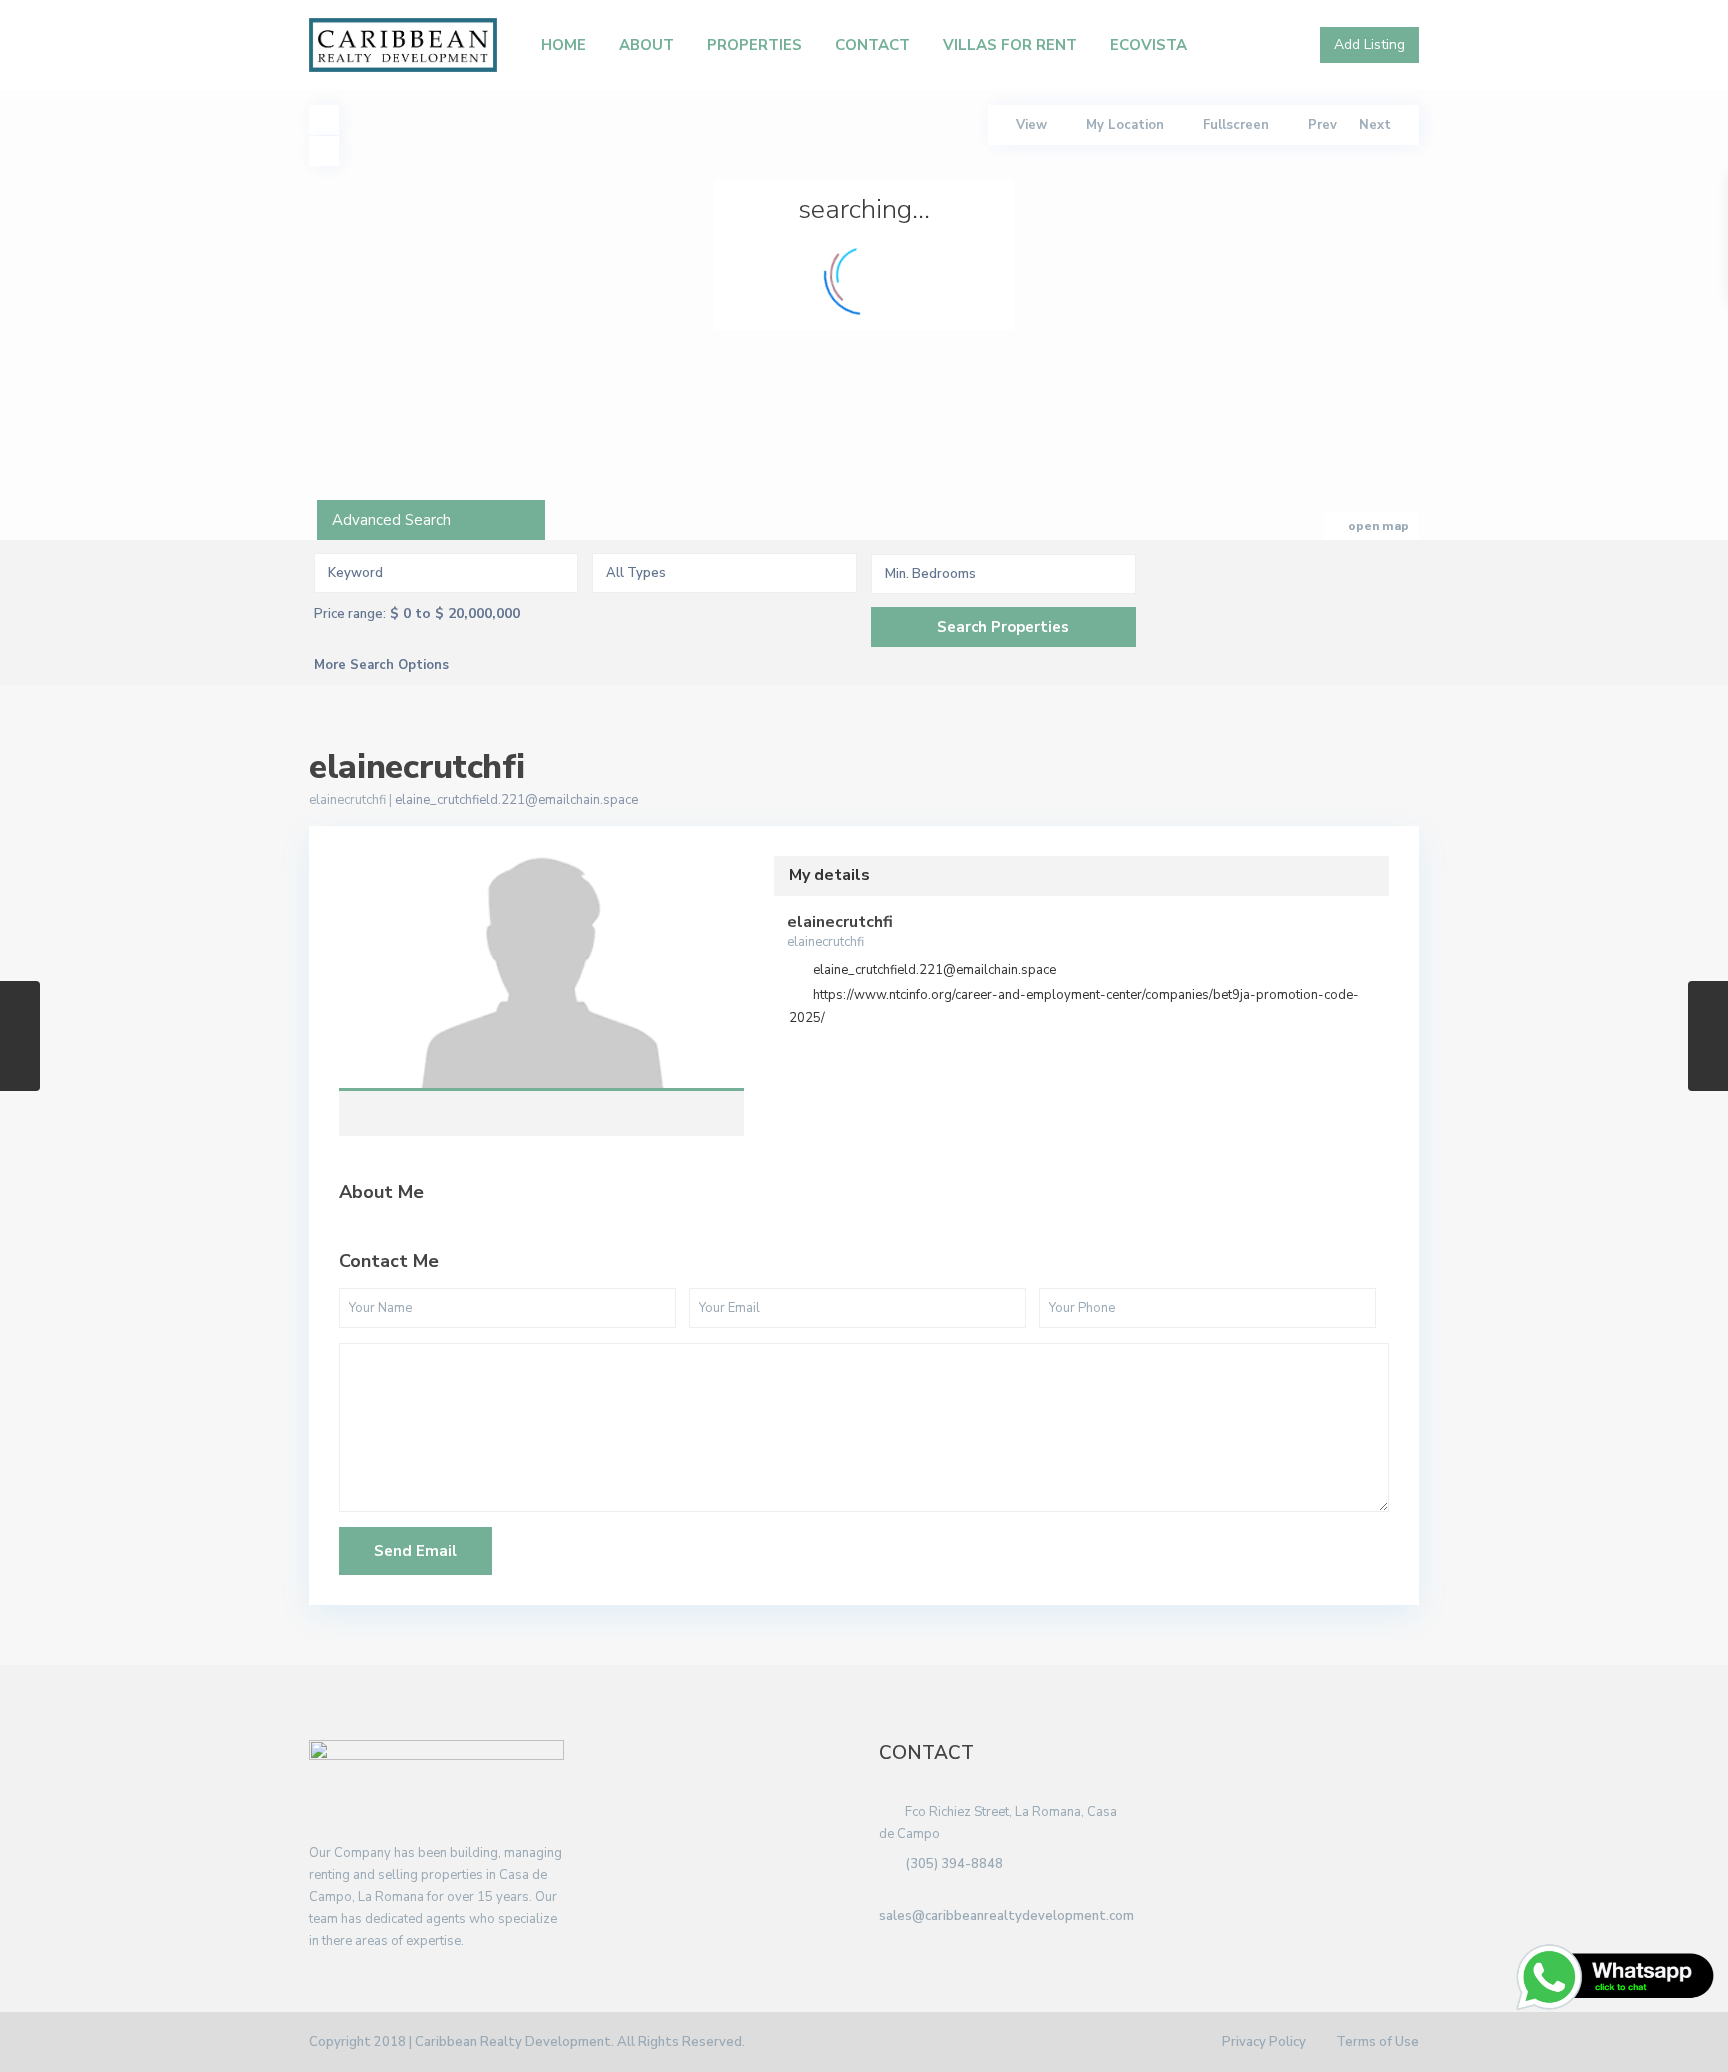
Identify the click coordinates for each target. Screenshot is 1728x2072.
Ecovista (1148, 45)
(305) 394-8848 (954, 1864)
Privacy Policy (1264, 2042)
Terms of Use (1377, 2042)
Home (563, 45)
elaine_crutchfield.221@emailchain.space (516, 800)
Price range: (350, 614)
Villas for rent (1010, 45)
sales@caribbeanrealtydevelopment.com (1006, 1916)
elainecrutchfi (541, 973)
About (646, 45)
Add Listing (1369, 44)
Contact (872, 45)
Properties (754, 45)
